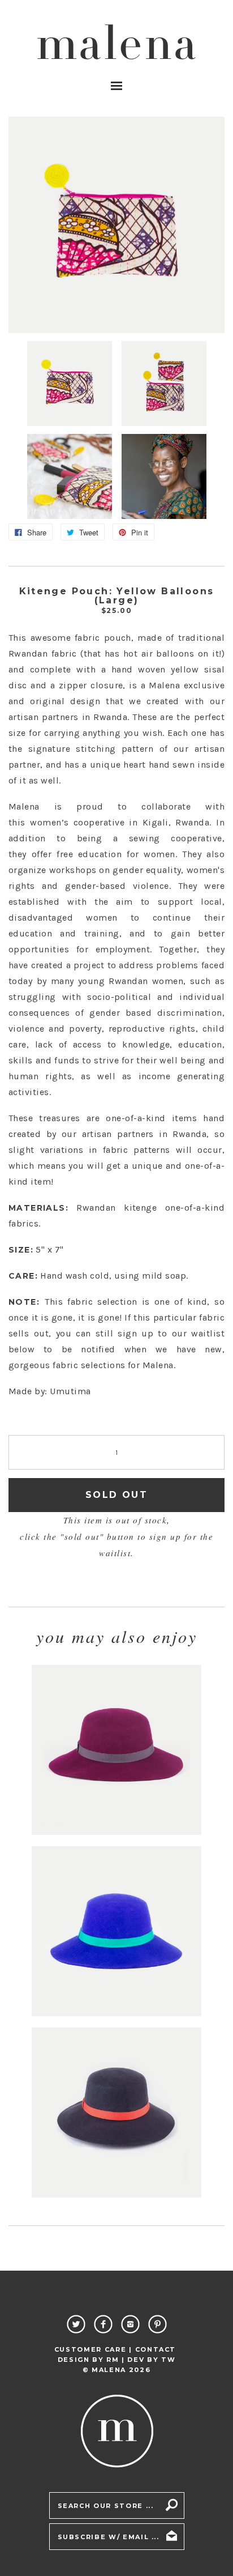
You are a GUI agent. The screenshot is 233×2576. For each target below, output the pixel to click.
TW (168, 2360)
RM (113, 2360)
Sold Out (116, 1495)
